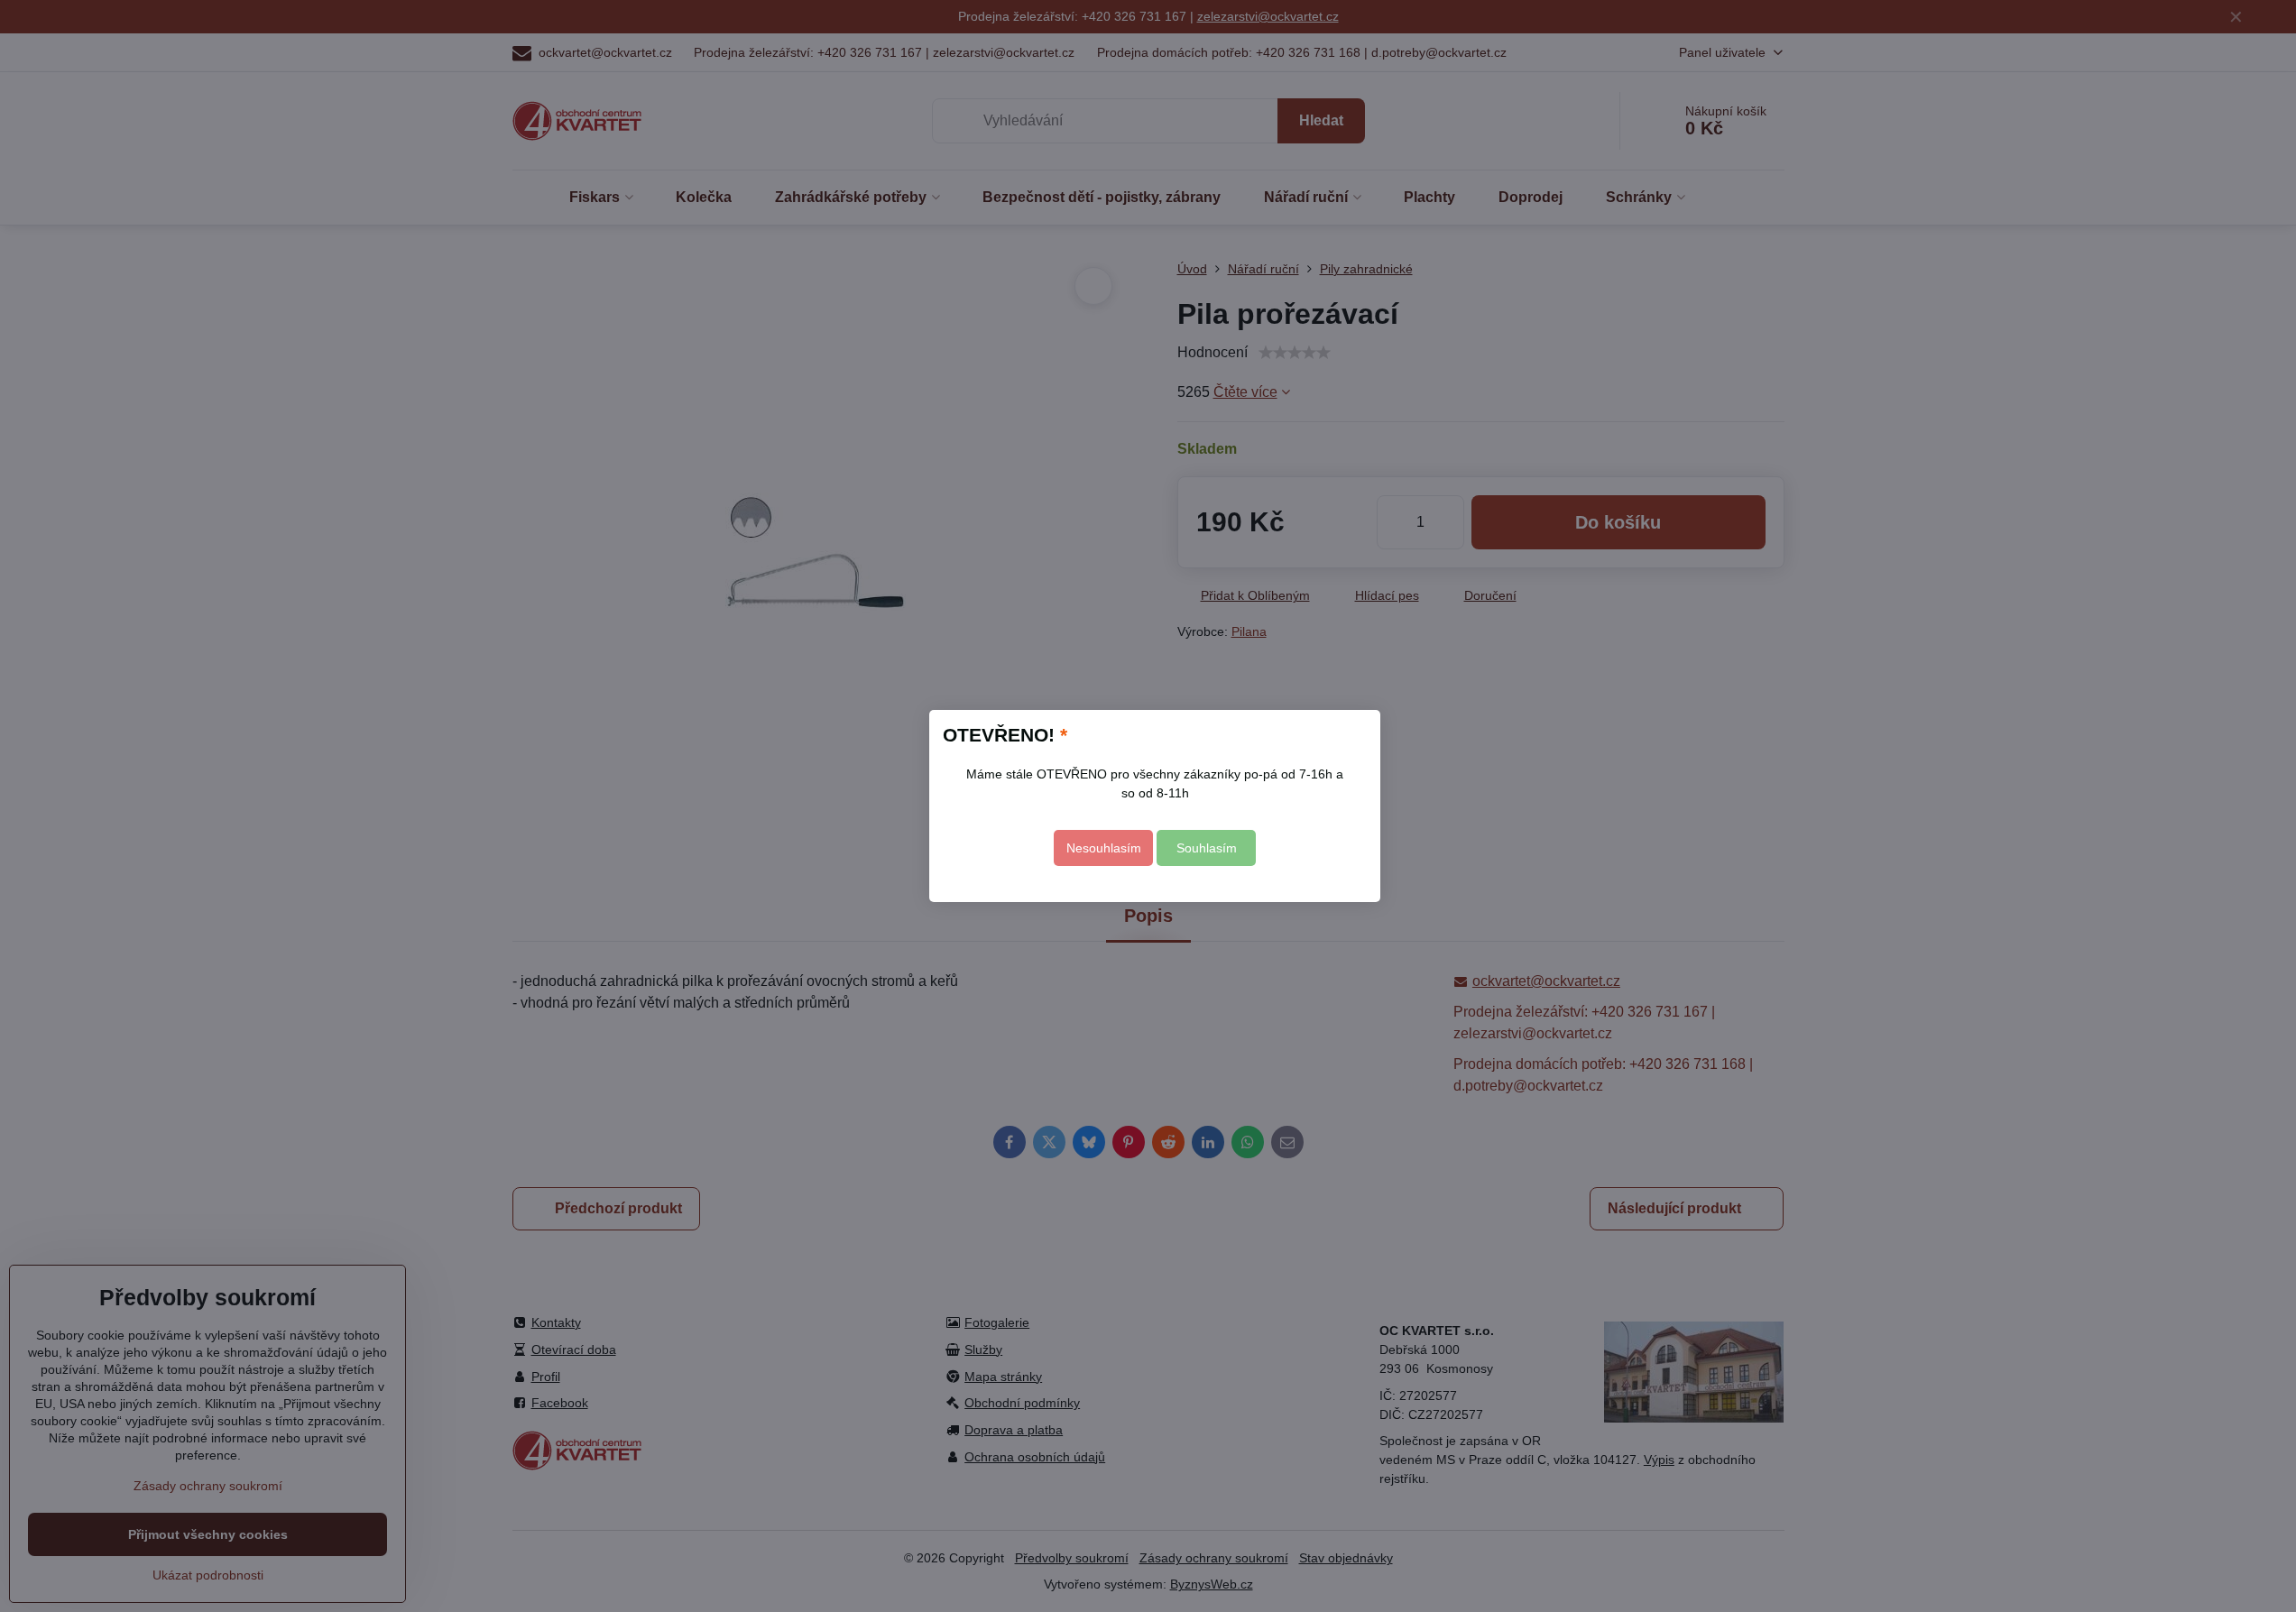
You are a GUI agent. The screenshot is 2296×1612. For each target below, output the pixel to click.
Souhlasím (1207, 848)
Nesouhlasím (1104, 848)
